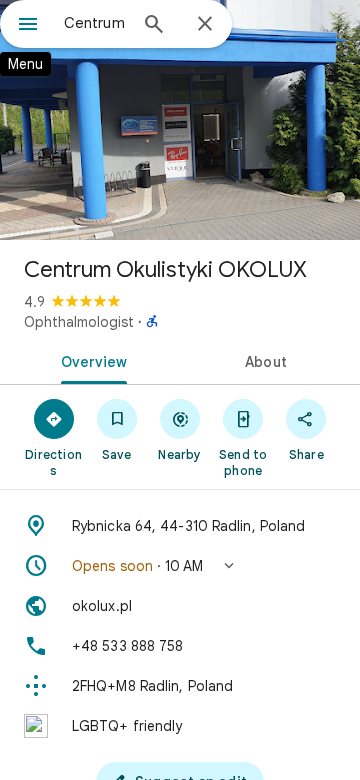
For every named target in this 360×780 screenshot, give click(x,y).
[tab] (90, 360)
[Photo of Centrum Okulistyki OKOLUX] (180, 120)
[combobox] (95, 23)
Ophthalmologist (79, 322)
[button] (180, 566)
